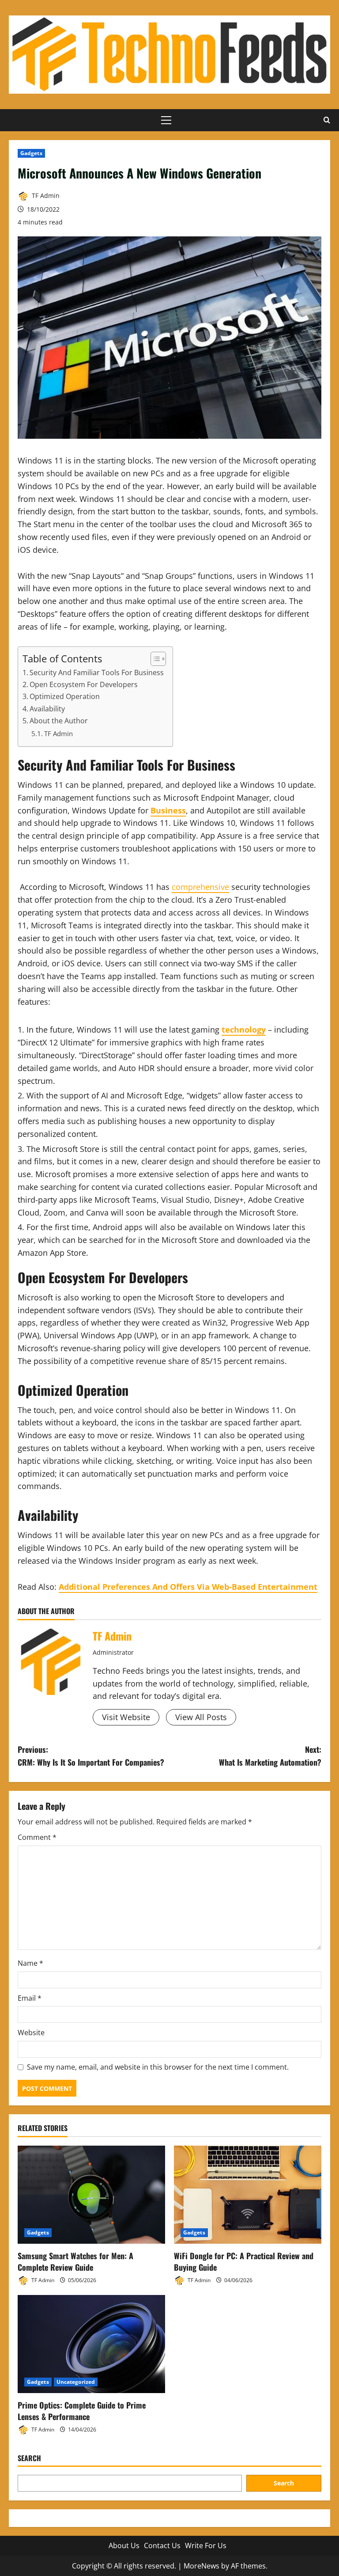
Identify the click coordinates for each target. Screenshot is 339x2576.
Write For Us (206, 2546)
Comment (37, 1837)
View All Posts (201, 1717)
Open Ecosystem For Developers (84, 684)
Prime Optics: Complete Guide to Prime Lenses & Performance (82, 2411)
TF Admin (45, 196)
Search (29, 2458)
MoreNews (202, 2566)
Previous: (91, 1756)
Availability (47, 709)
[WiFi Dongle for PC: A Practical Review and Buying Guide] (248, 2195)
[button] (166, 120)
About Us (124, 2546)
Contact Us (162, 2546)
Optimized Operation (65, 696)
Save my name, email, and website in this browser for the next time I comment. (158, 2067)
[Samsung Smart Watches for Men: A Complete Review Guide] (91, 2195)
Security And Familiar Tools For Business (97, 672)
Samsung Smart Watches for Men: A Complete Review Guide (75, 2261)
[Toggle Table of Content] (154, 659)
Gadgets (31, 153)
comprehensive (200, 887)
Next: (270, 1756)
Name (30, 1963)
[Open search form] (327, 120)
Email (30, 1998)
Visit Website (126, 1717)
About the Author (59, 721)
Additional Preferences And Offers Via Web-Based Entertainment (188, 1587)
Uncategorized (76, 2382)
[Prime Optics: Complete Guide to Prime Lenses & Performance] (91, 2344)
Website (31, 2033)
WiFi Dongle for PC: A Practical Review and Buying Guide (244, 2261)
